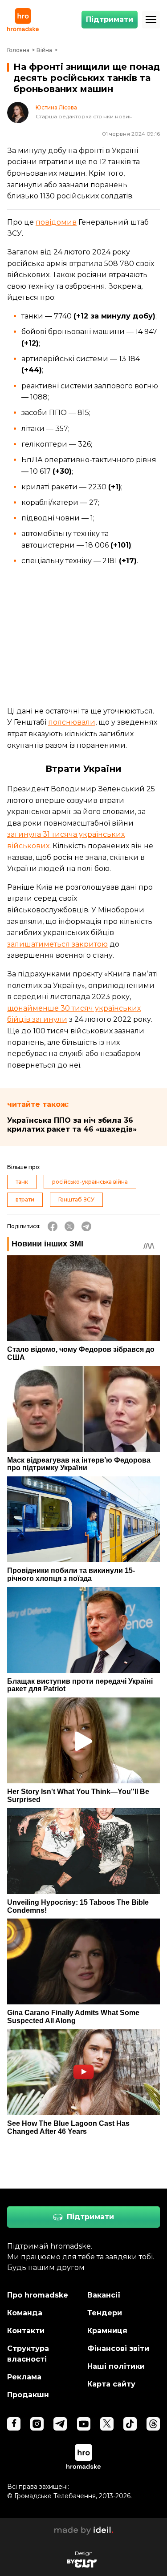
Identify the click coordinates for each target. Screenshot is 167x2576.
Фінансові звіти (118, 2348)
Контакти (26, 2331)
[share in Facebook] (53, 1226)
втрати (25, 1199)
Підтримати (110, 19)
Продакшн (28, 2395)
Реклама (24, 2377)
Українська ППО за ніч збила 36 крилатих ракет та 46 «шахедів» (72, 1125)
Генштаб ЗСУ (76, 1199)
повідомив (56, 222)
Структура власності (28, 2354)
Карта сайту (111, 2384)
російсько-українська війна (90, 1182)
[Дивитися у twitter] (107, 2424)
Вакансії (104, 2295)
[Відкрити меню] (151, 20)
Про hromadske (38, 2295)
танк (22, 1182)
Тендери (105, 2313)
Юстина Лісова (56, 108)
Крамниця (107, 2331)
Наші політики (116, 2366)
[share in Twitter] (69, 1226)
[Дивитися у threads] (153, 2424)
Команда (25, 2313)
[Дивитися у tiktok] (130, 2424)
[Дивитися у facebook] (14, 2424)
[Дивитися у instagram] (37, 2424)
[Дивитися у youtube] (84, 2424)
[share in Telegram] (86, 1226)
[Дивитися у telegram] (60, 2424)
